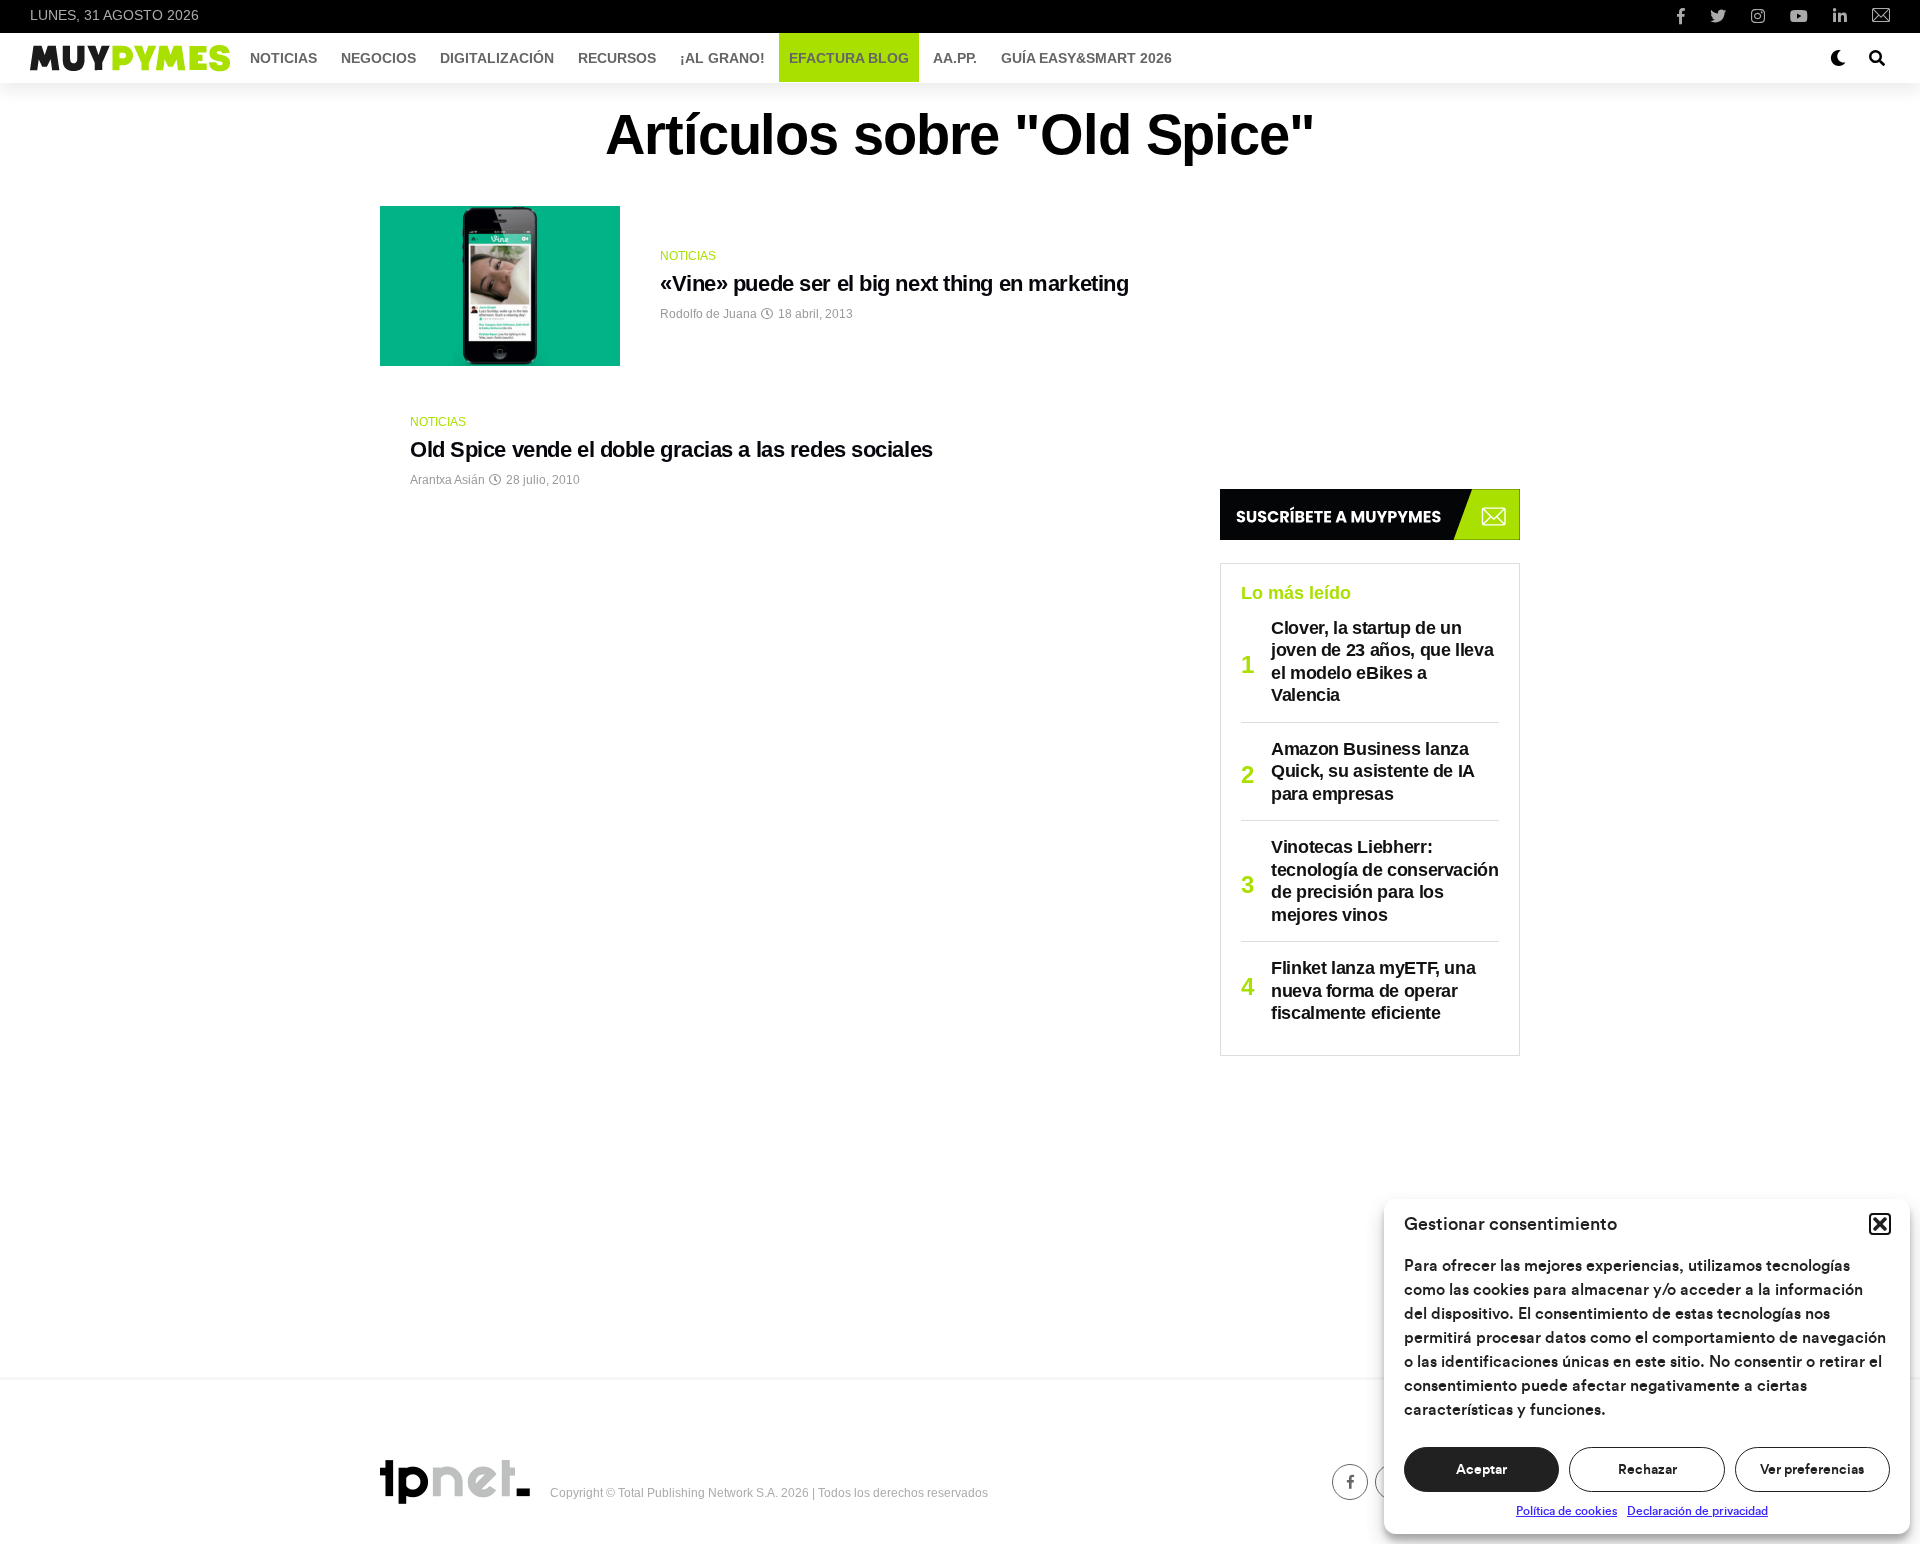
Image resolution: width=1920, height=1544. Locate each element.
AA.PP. (955, 58)
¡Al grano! (722, 58)
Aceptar (1481, 1470)
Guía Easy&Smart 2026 (1086, 58)
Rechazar (1647, 1470)
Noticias (283, 58)
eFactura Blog (849, 58)
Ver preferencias (1812, 1470)
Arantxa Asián (447, 480)
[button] (1880, 1224)
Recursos (617, 58)
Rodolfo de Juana (708, 314)
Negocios (378, 58)
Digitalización (497, 58)
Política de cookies (1566, 1511)
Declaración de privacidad (1697, 1511)
